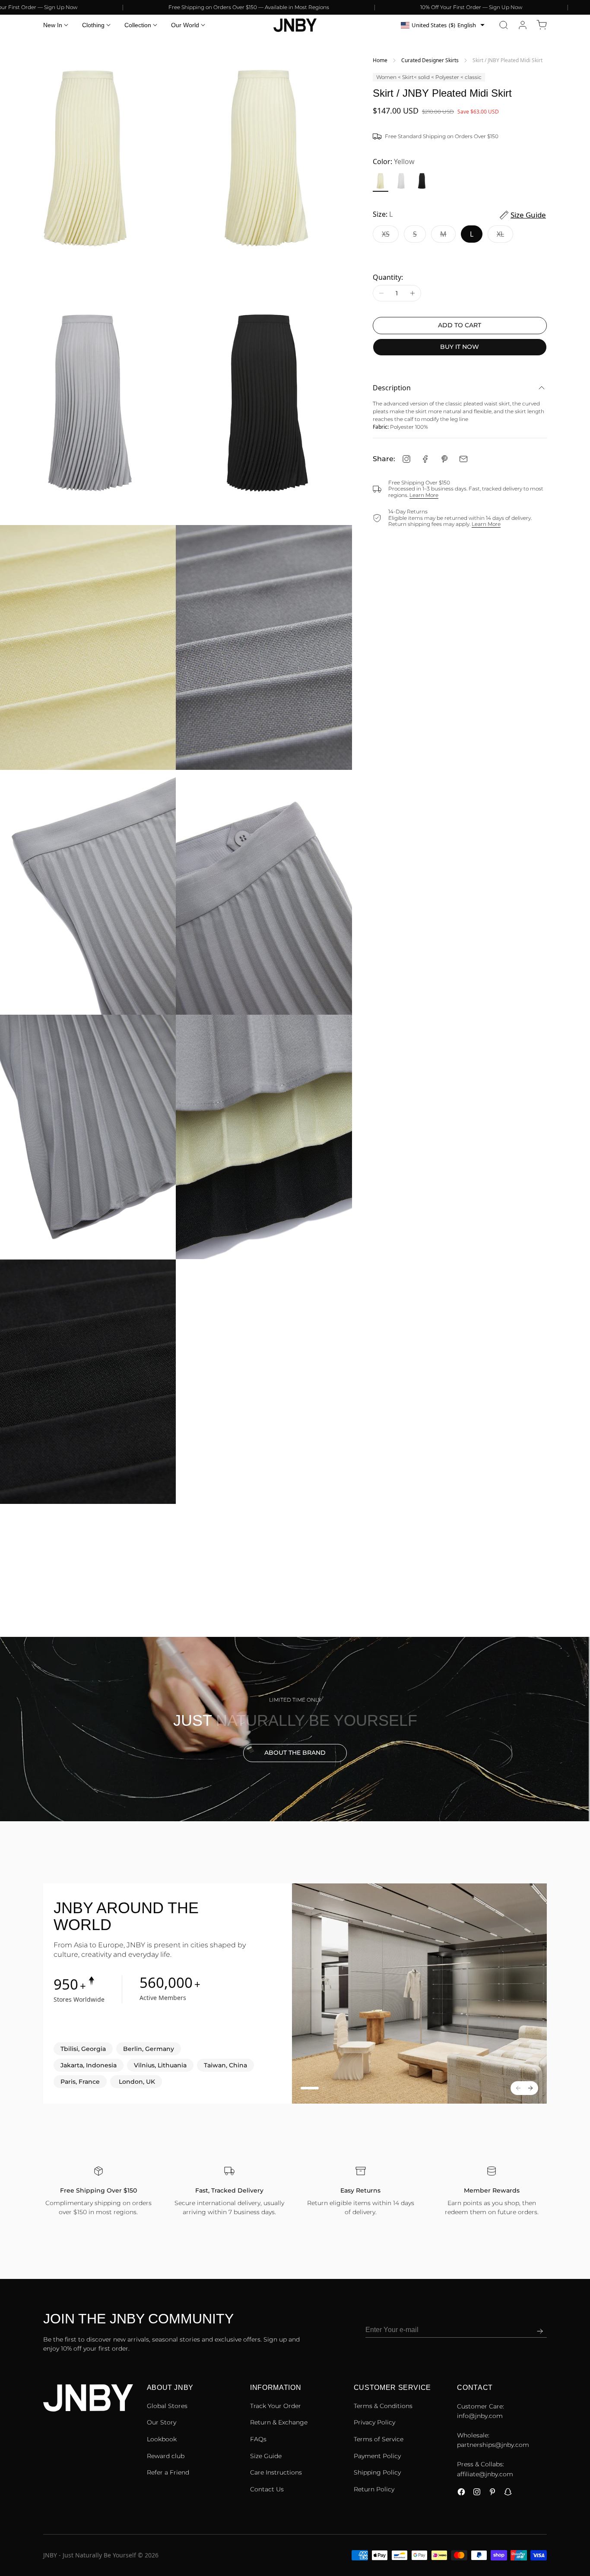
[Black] (422, 181)
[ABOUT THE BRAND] (295, 1729)
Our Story (162, 2422)
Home (380, 60)
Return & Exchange (279, 2422)
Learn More (424, 495)
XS (390, 236)
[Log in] (523, 25)
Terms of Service (379, 2439)
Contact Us (267, 2489)
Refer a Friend (168, 2472)
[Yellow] (381, 181)
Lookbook (162, 2439)
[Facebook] (425, 459)
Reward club (166, 2456)
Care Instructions (276, 2472)
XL (505, 236)
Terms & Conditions (383, 2406)
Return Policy (374, 2489)
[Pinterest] (444, 459)
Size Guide (266, 2456)
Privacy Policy (374, 2422)
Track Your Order (276, 2406)
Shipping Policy (377, 2472)
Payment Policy (377, 2456)
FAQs (258, 2439)
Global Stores (167, 2406)
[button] (504, 25)
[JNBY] (295, 25)
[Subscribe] (540, 2331)
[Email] (463, 459)
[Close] (583, 2533)
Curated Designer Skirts (430, 60)
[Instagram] (406, 459)
